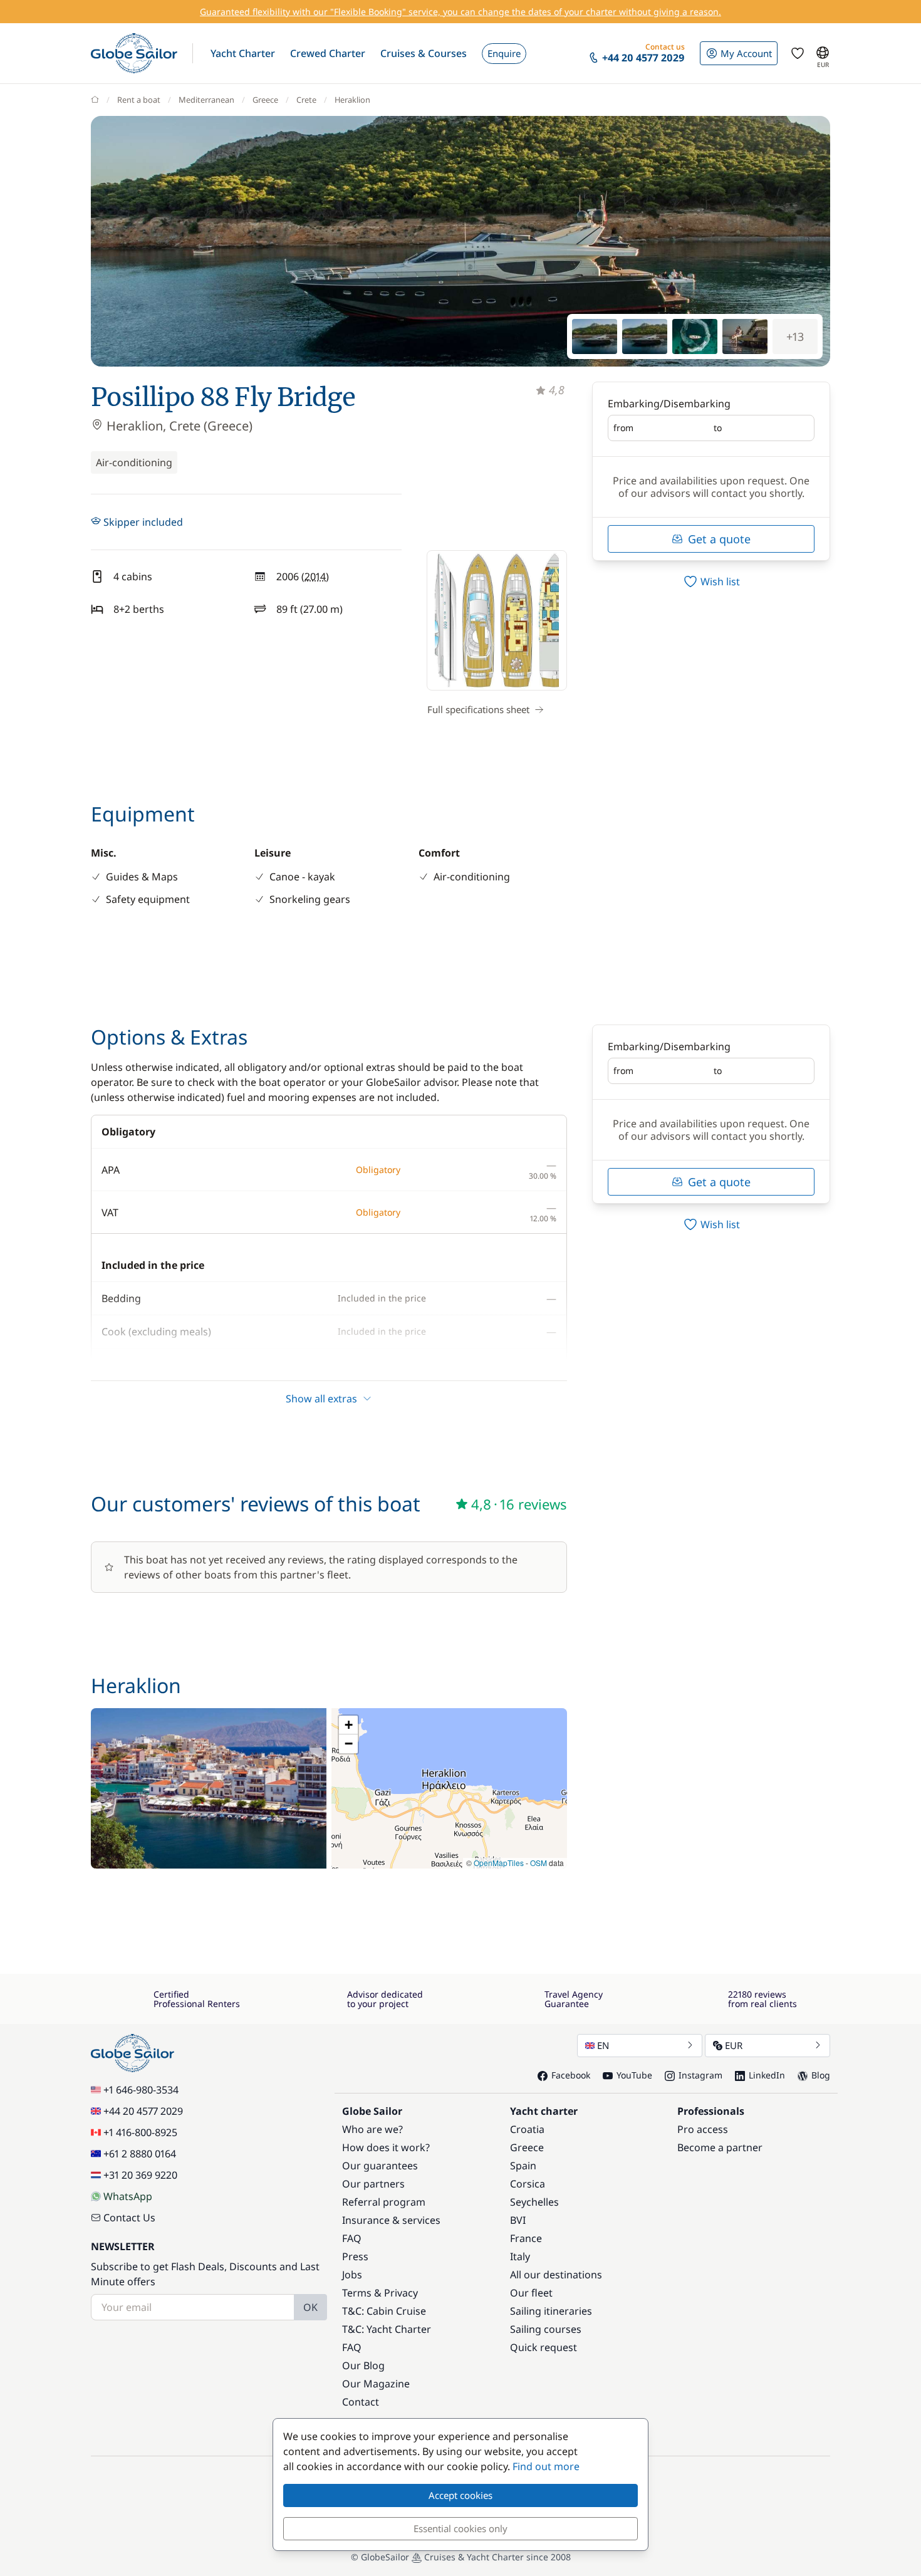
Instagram (700, 2075)
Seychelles (534, 2202)
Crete (306, 100)
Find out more (546, 2466)
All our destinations (556, 2275)
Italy (520, 2256)
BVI (518, 2220)
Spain (523, 2166)
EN (603, 2045)
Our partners (373, 2184)
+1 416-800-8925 (140, 2132)
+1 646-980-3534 (141, 2090)
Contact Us (129, 2218)
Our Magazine (376, 2384)
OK (310, 2307)
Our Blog (363, 2365)
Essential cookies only (460, 2528)
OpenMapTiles (499, 1863)
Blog (821, 2075)
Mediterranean (206, 100)
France (526, 2238)
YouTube (634, 2075)
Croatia (527, 2129)
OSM (539, 1863)
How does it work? (386, 2147)
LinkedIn (767, 2075)
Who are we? (372, 2129)
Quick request (544, 2347)
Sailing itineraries (551, 2311)
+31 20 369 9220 (140, 2175)
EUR (734, 2045)
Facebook (571, 2075)
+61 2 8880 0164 (140, 2154)
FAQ (352, 2238)
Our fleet (531, 2293)
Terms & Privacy (380, 2293)
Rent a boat (139, 100)
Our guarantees (380, 2166)
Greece (265, 100)
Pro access (703, 2129)
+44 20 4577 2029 (143, 2111)
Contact (361, 2402)
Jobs (352, 2275)
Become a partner (720, 2147)
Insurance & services (391, 2220)
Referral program (384, 2202)
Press (355, 2256)
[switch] (711, 581)
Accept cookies (460, 2495)
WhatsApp (128, 2196)
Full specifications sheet (478, 709)
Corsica (528, 2184)
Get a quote (719, 539)
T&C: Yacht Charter (387, 2329)
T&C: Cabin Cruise (384, 2311)
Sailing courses (546, 2329)
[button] (243, 53)
